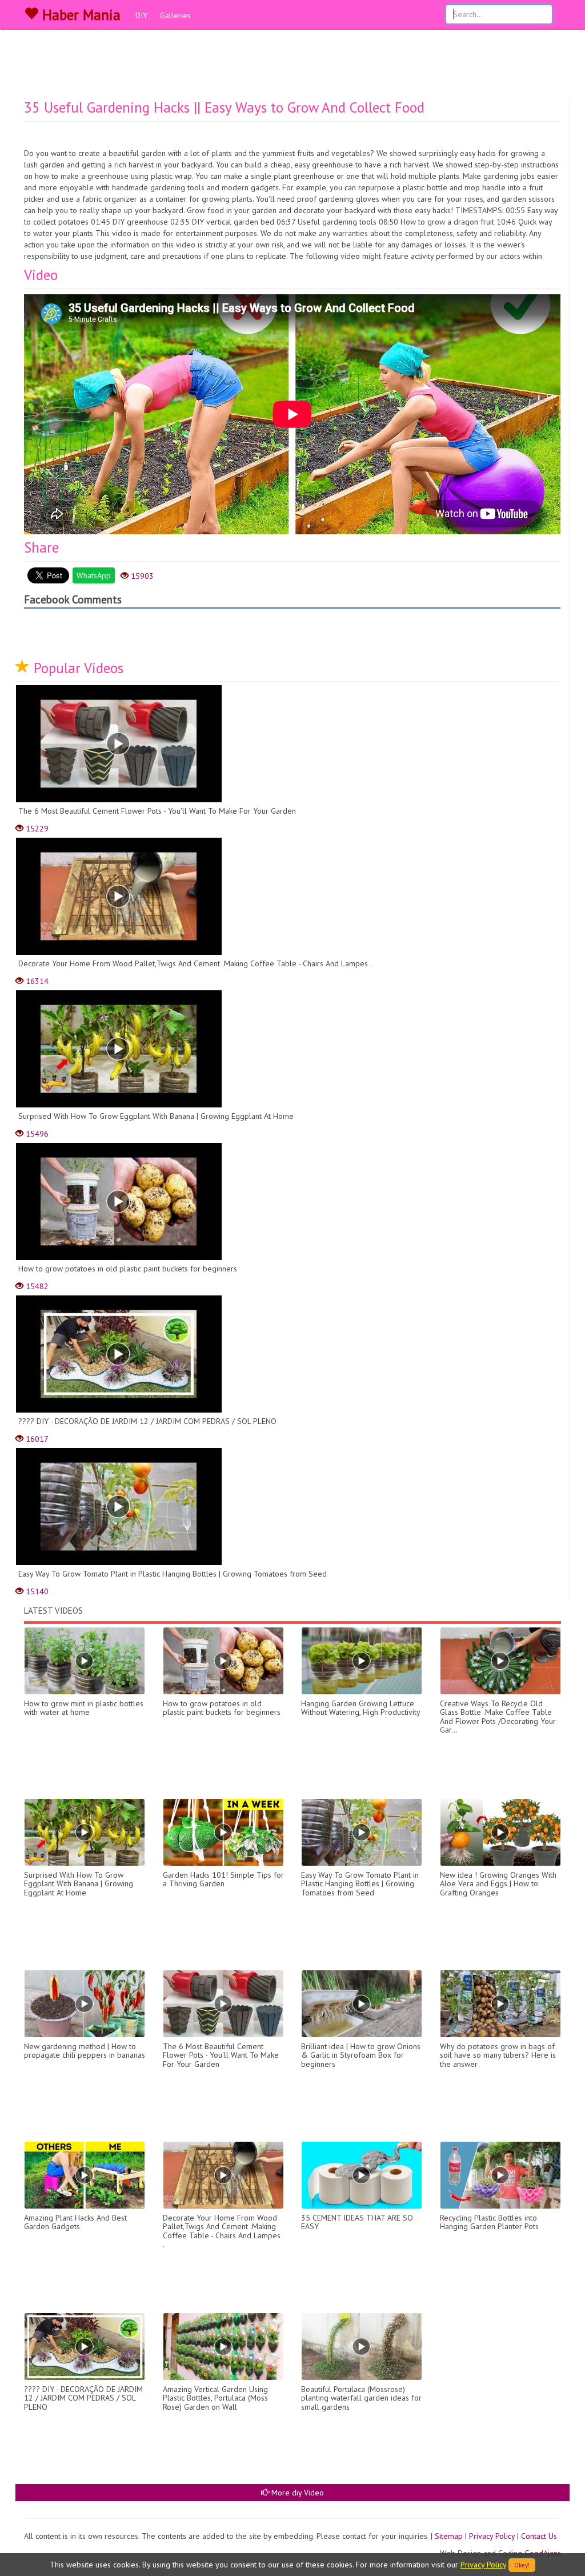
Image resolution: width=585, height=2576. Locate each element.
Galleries (175, 15)
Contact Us (539, 2536)
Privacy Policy (492, 2536)
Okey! (522, 2565)
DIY (141, 15)
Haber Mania (79, 15)
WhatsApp (94, 575)
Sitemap (449, 2536)
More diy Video (296, 2493)
